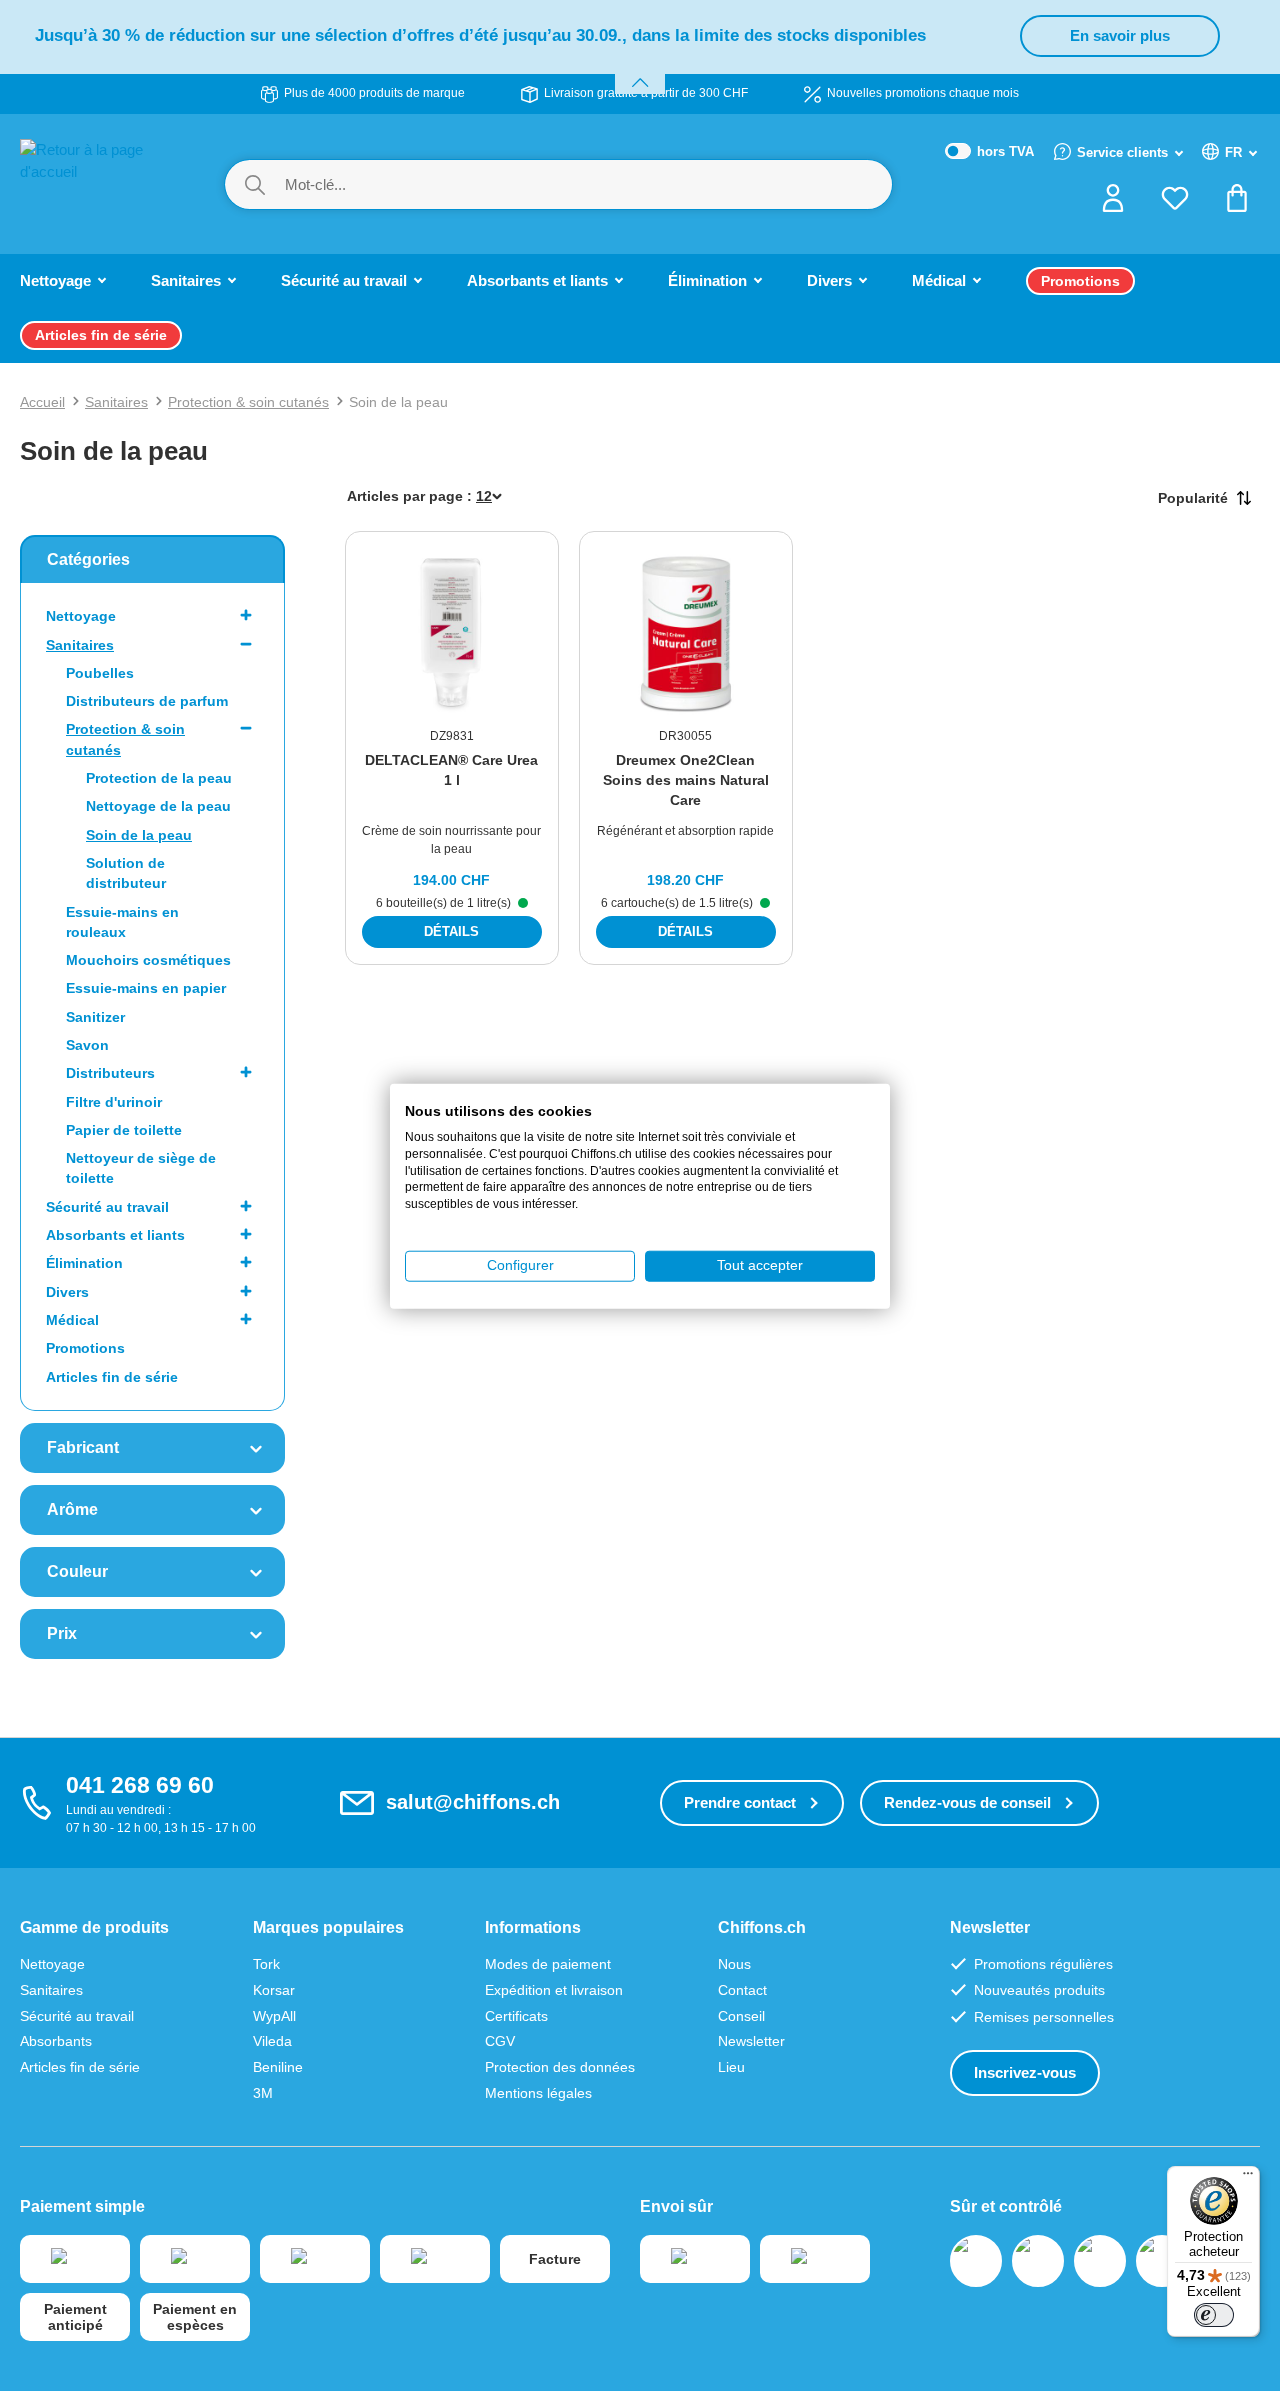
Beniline (278, 2067)
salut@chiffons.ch (473, 1802)
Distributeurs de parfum (147, 701)
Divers (67, 1292)
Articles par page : (409, 496)
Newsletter (751, 2041)
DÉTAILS (451, 931)
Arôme (72, 1509)
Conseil (741, 2016)
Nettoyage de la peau (158, 806)
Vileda (272, 2041)
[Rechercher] (255, 184)
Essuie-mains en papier (146, 988)
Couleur (77, 1571)
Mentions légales (538, 2093)
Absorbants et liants (115, 1235)
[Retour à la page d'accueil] (102, 182)
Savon (87, 1045)
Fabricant (83, 1447)
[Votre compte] (1113, 204)
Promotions (85, 1348)
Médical (72, 1320)
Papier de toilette (124, 1130)
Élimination (84, 1263)
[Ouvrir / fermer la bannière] (640, 70)
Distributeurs (110, 1073)
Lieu (731, 2067)
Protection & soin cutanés (125, 739)
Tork (266, 1964)
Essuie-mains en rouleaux (122, 922)
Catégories (88, 559)
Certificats (516, 2016)
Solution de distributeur (126, 873)
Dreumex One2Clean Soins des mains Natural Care (686, 780)
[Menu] (1248, 2178)
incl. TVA (990, 152)
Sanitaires (80, 645)
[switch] (1214, 2315)
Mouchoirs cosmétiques (148, 960)
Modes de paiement (548, 1964)
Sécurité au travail (107, 1207)
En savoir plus (1120, 35)
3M (263, 2093)
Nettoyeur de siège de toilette (141, 1168)
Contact (742, 1990)
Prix (62, 1633)
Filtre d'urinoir (114, 1102)
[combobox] (587, 184)
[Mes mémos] (1175, 204)
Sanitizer (95, 1017)
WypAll (274, 2016)
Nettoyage (81, 616)
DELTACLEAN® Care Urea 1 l (451, 770)
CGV (500, 2041)
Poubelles (100, 673)
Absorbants (56, 2041)
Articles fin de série (112, 1377)
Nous (734, 1964)
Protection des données (560, 2067)
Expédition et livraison (554, 1990)
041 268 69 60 (140, 1785)
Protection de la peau (159, 778)
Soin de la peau (139, 835)
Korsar (274, 1990)
